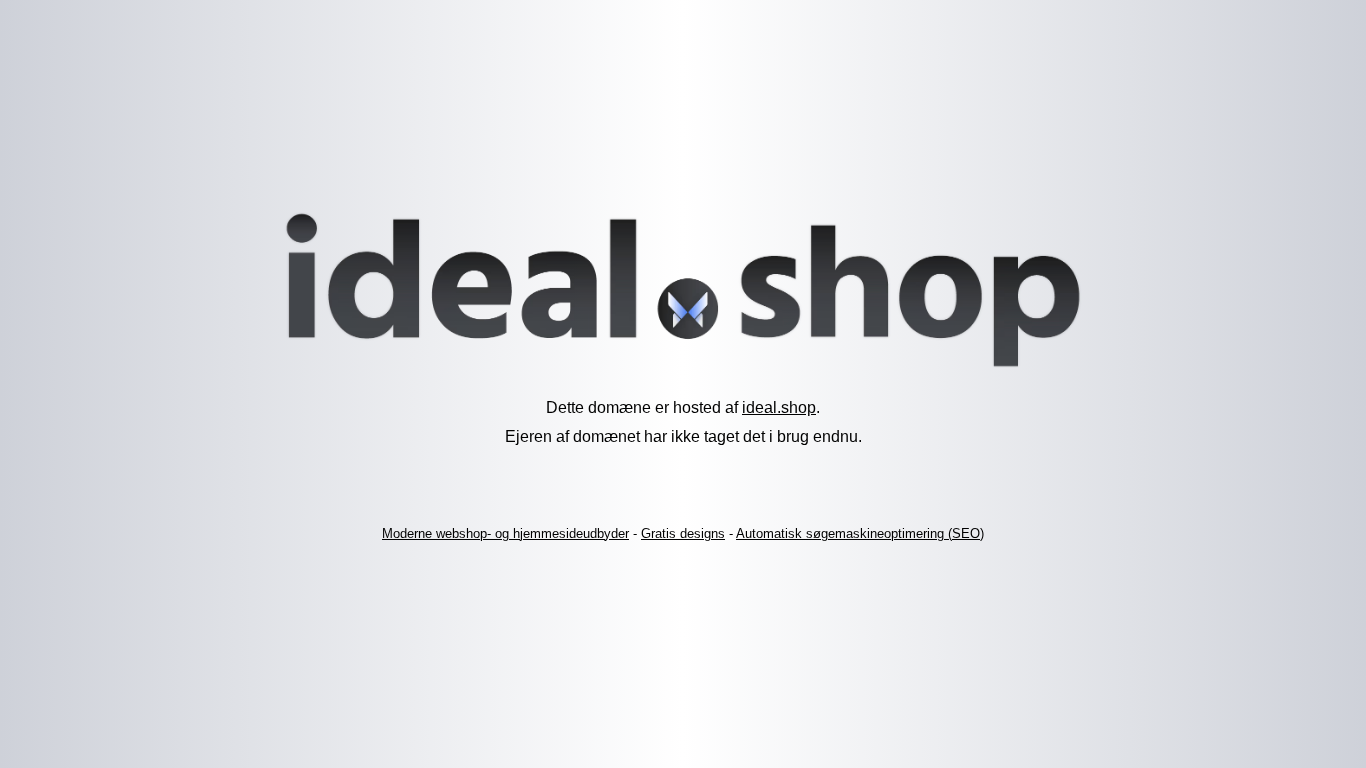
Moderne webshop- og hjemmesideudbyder (505, 533)
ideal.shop (779, 407)
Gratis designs (683, 533)
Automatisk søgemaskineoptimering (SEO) (860, 533)
